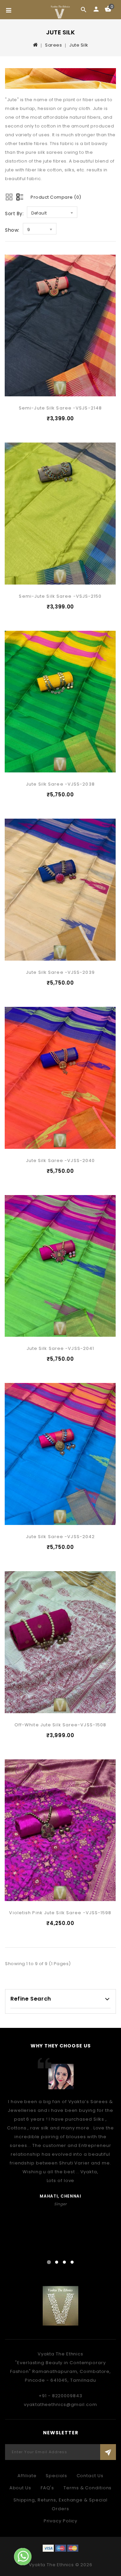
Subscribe (108, 2452)
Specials (56, 2476)
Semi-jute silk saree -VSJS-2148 (60, 408)
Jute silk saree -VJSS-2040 (61, 1160)
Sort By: (14, 214)
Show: (12, 230)
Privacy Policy (61, 2521)
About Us (20, 2488)
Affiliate (27, 2476)
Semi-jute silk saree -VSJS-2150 (60, 596)
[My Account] (96, 9)
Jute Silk (79, 45)
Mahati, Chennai (61, 2196)
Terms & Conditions (88, 2488)
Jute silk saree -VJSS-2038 (60, 784)
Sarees (53, 45)
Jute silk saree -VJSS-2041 (61, 1348)
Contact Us (90, 2476)
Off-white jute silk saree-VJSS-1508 (61, 1725)
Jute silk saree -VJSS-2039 (60, 972)
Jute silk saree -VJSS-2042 (61, 1537)
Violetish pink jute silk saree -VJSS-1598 (60, 1913)
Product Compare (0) (56, 197)
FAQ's (48, 2488)
